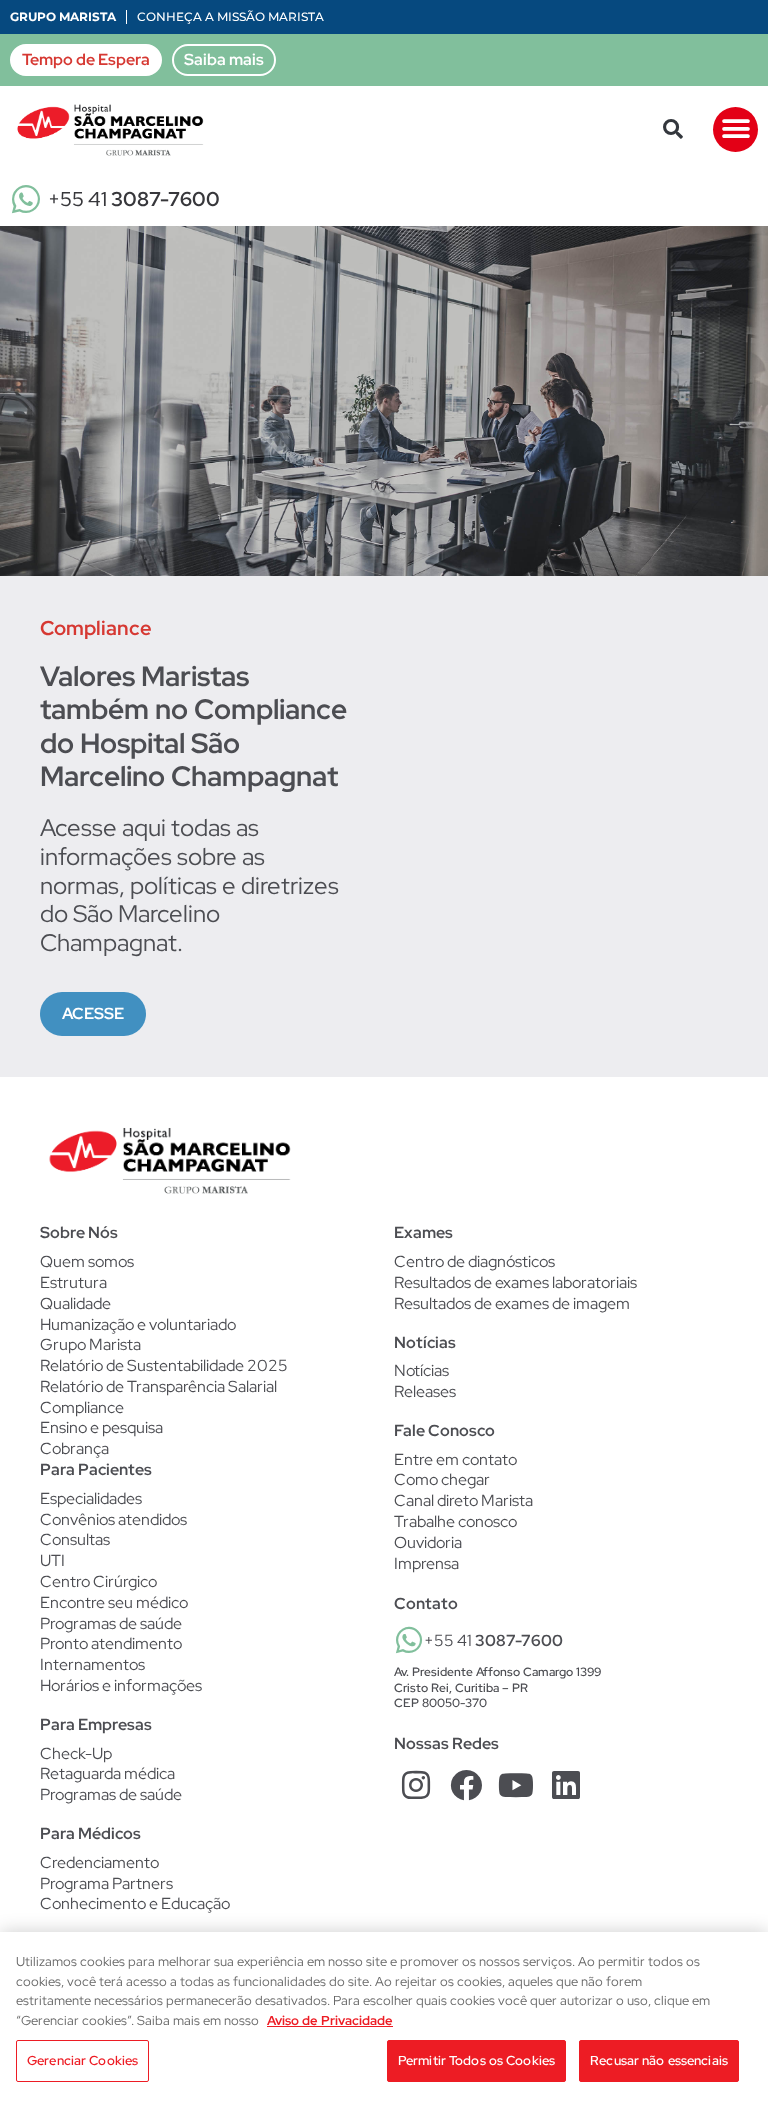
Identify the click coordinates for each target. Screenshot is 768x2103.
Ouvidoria (428, 1542)
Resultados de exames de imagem (512, 1304)
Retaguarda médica (107, 1774)
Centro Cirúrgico (98, 1582)
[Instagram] (416, 1785)
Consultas (75, 1540)
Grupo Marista (63, 16)
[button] (673, 129)
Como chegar (442, 1479)
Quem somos (87, 1261)
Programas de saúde (111, 1624)
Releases (425, 1392)
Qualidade (75, 1303)
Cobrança (74, 1448)
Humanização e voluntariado (138, 1324)
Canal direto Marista (463, 1500)
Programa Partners (106, 1884)
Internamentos (92, 1665)
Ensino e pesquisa (101, 1427)
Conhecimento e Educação (135, 1904)
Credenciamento (99, 1863)
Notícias (421, 1371)
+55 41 (134, 199)
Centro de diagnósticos (474, 1262)
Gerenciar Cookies (82, 2060)
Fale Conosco (444, 1430)
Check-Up (76, 1754)
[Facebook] (466, 1785)
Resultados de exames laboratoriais (515, 1283)
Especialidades (91, 1499)
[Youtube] (516, 1785)
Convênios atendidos (113, 1520)
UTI (52, 1561)
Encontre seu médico (114, 1603)
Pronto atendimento (111, 1644)
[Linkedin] (565, 1785)
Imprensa (426, 1563)
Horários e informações (121, 1686)
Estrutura (73, 1282)
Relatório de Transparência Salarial (158, 1386)
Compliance (82, 1407)
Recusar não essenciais (659, 2060)
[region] (384, 2017)
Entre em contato (455, 1459)
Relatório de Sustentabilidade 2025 (164, 1365)
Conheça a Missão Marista (230, 16)
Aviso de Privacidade (330, 2020)
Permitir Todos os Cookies (476, 2060)
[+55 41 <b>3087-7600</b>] (409, 1640)
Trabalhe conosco (455, 1521)
